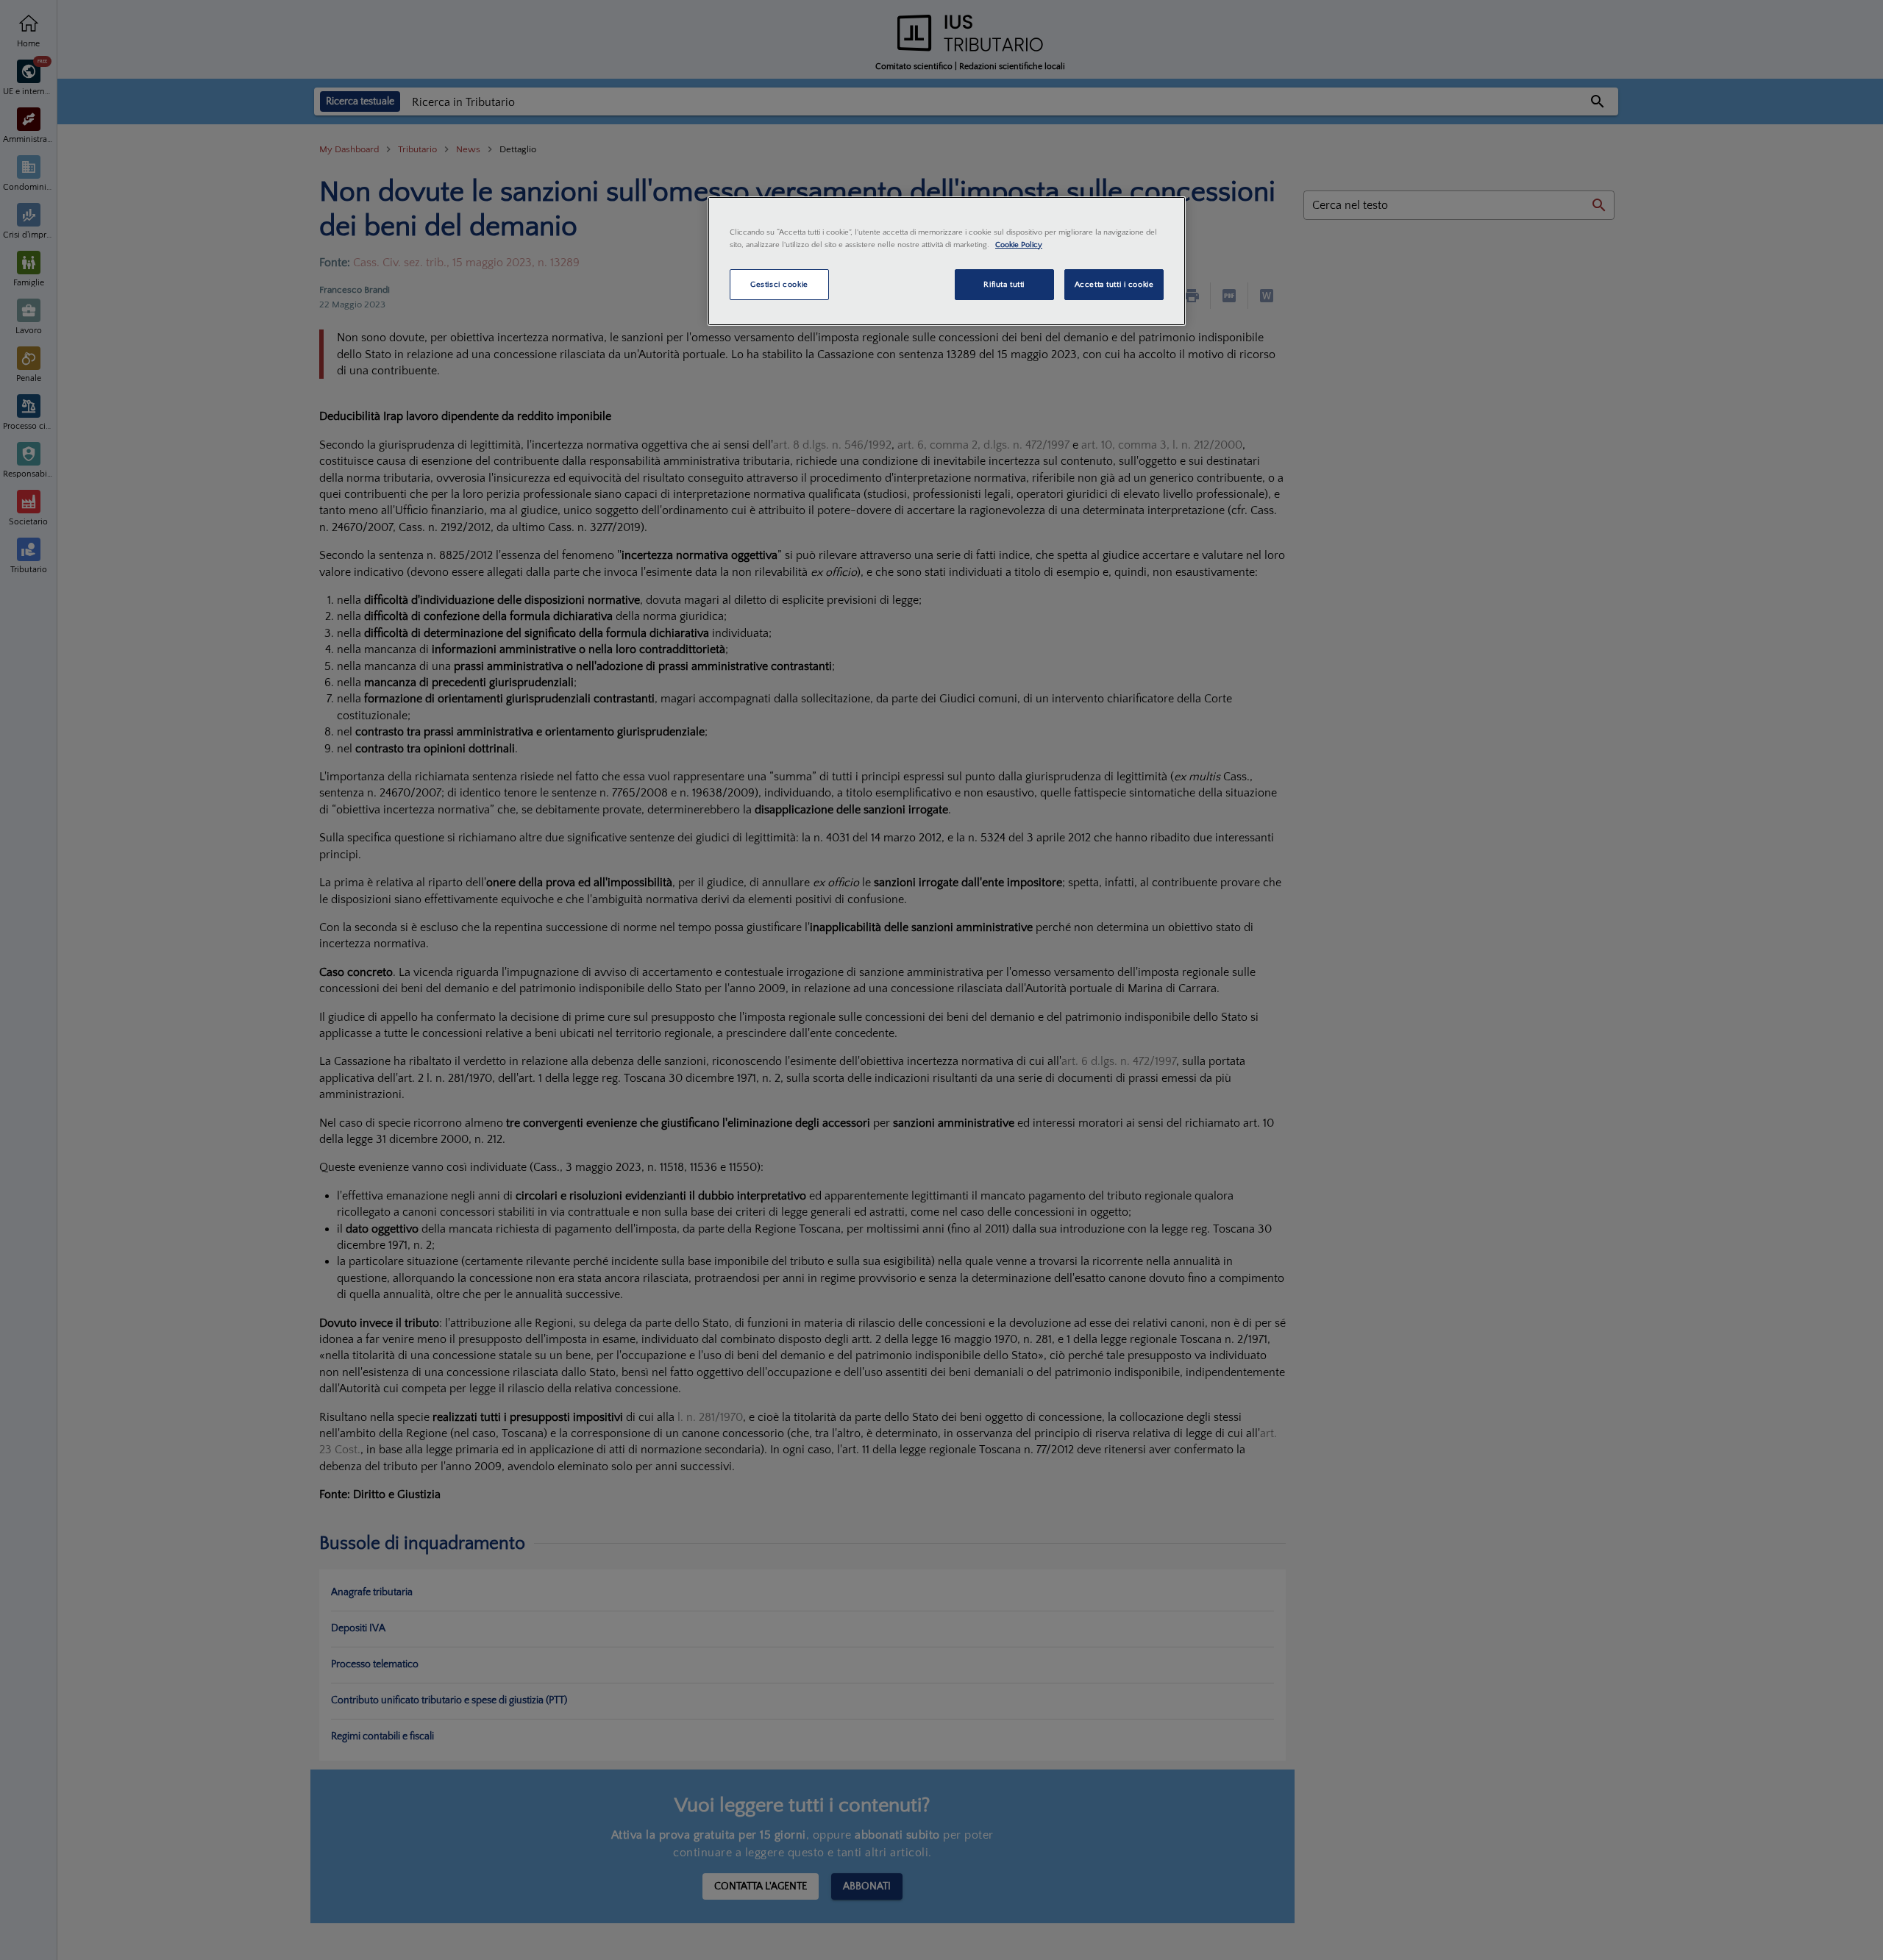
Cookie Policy (1019, 245)
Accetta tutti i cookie (1114, 284)
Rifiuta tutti (1004, 284)
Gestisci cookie (779, 284)
